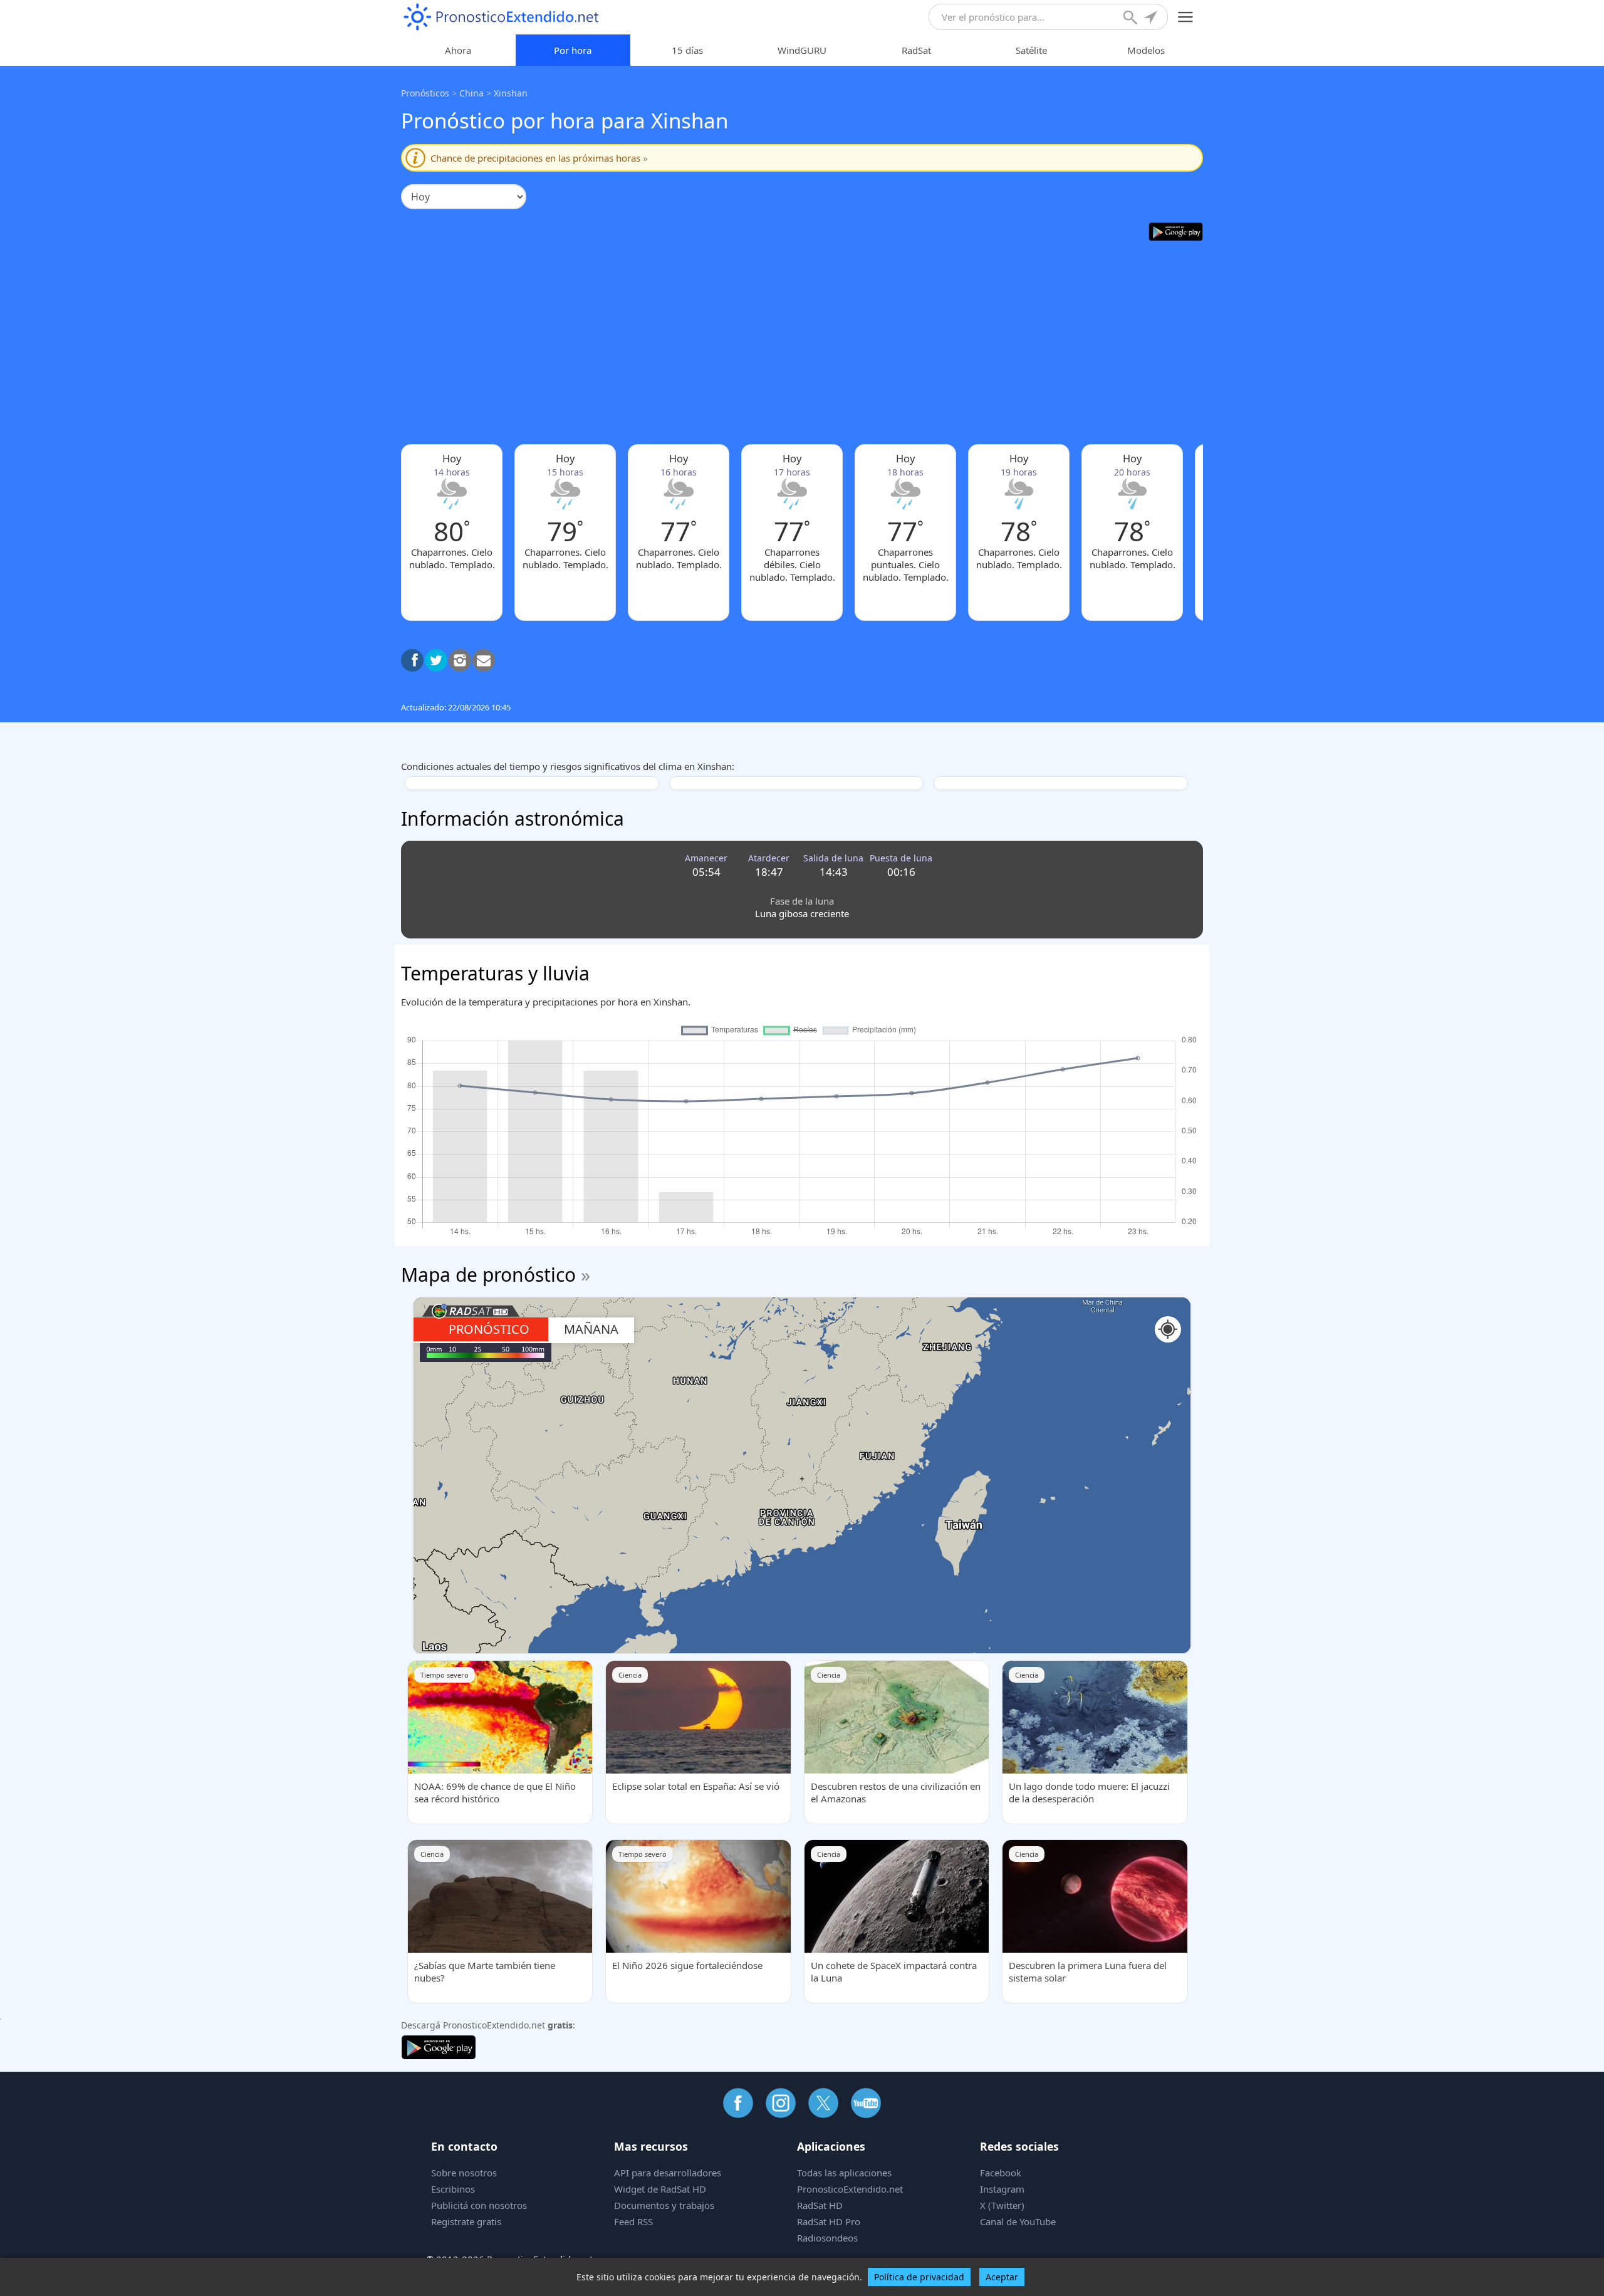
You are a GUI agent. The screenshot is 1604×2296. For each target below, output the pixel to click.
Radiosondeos (827, 2238)
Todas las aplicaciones (844, 2173)
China (471, 93)
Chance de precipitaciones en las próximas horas (539, 158)
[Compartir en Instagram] (460, 660)
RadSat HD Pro (829, 2221)
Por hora (573, 50)
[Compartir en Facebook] (412, 660)
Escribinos (453, 2189)
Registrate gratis (466, 2221)
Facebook (1001, 2173)
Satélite (1031, 50)
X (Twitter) (1002, 2205)
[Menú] (1186, 17)
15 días (687, 50)
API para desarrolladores (668, 2173)
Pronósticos (425, 93)
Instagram (1002, 2189)
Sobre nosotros (464, 2173)
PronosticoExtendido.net (850, 2189)
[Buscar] (1132, 19)
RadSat (916, 50)
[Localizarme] (1152, 19)
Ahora (458, 50)
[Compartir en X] (436, 660)
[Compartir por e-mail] (484, 660)
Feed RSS (633, 2221)
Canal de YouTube (1018, 2221)
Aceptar (1002, 2277)
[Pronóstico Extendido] (501, 17)
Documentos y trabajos (664, 2205)
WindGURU (802, 50)
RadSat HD (820, 2205)
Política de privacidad (919, 2277)
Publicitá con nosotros (479, 2205)
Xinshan (511, 93)
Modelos (1146, 50)
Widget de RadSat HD (660, 2189)
